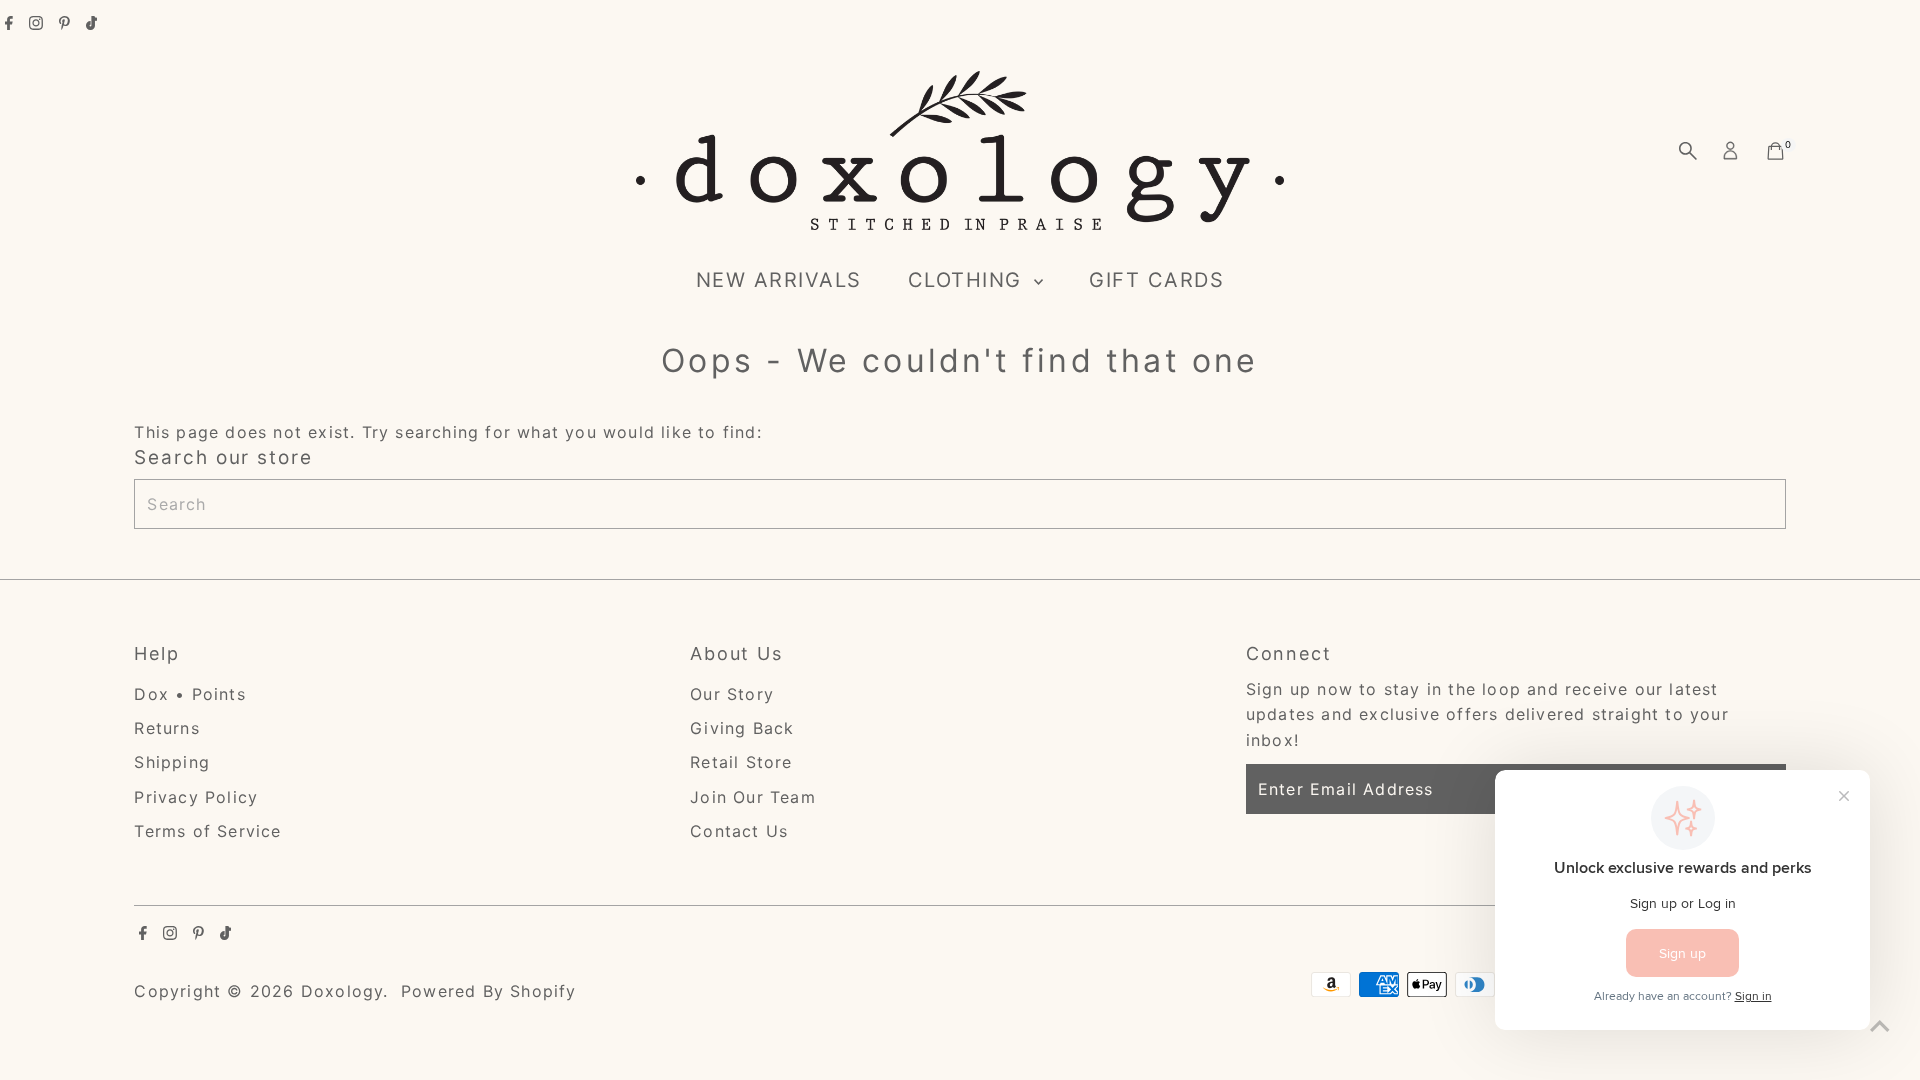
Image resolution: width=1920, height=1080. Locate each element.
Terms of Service (207, 831)
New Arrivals (779, 280)
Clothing (969, 280)
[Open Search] (1688, 151)
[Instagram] (36, 24)
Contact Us (739, 831)
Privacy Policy (196, 797)
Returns (166, 728)
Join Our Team (753, 797)
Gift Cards (1156, 280)
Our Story (732, 694)
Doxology (342, 991)
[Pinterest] (64, 24)
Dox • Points (189, 694)
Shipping (172, 762)
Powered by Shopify (489, 991)
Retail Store (741, 762)
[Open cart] (1775, 151)
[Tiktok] (91, 24)
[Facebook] (9, 24)
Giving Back (742, 728)
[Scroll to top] (1880, 1025)
